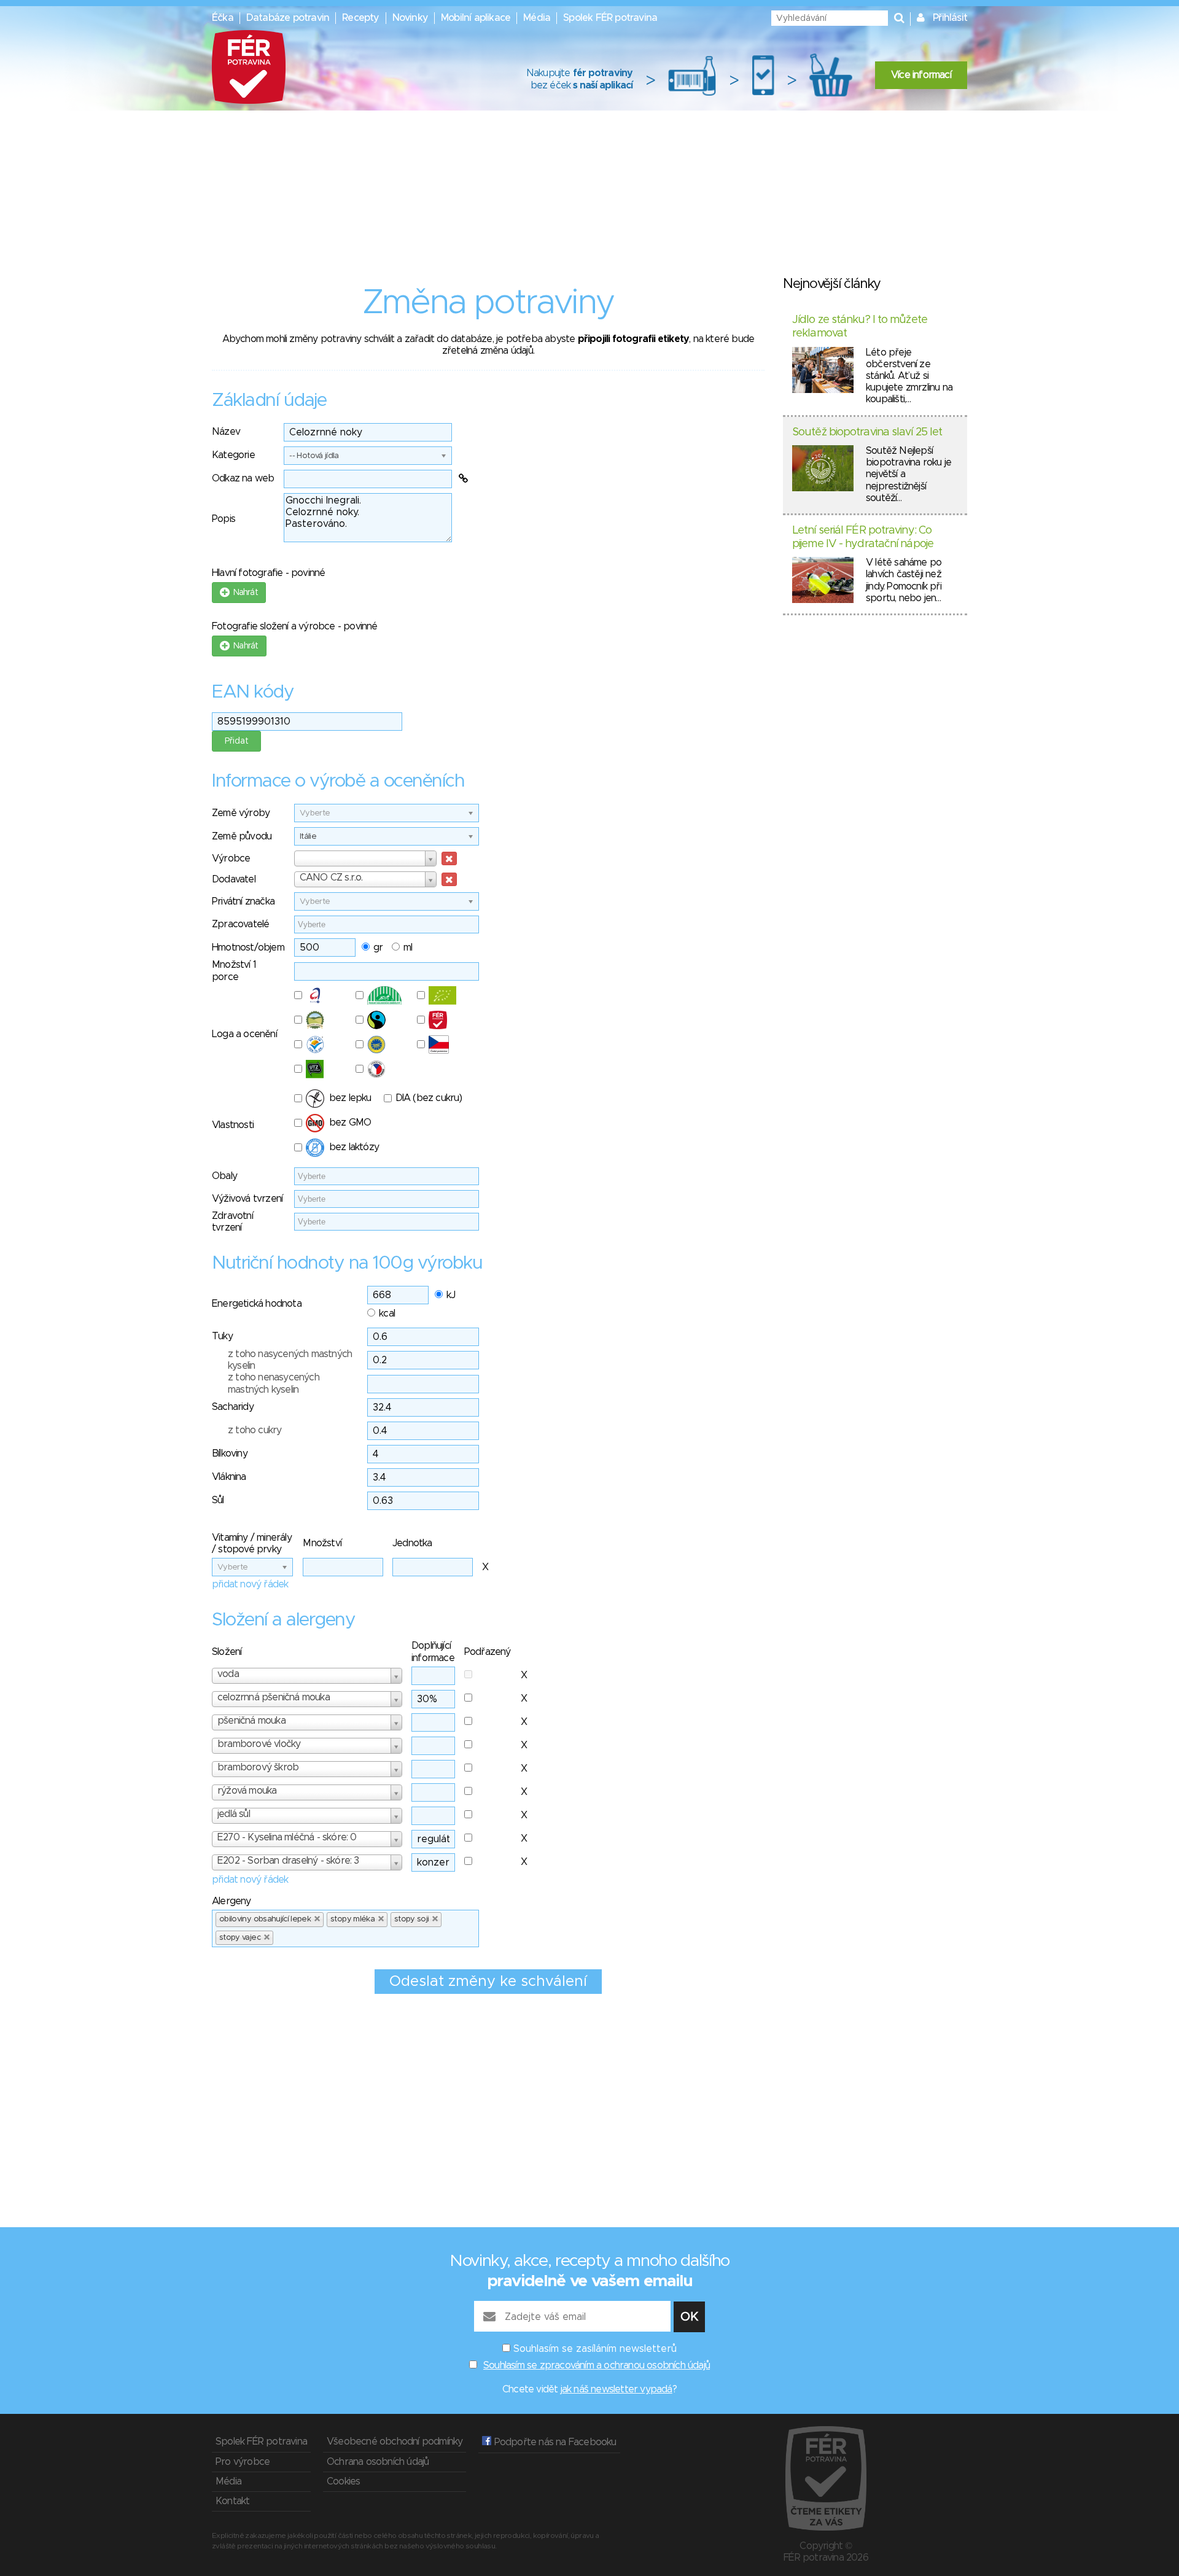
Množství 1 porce (234, 971)
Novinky (410, 18)
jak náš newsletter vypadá (617, 2389)
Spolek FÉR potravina (610, 18)
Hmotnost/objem (248, 948)
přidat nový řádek (250, 1584)
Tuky (222, 1336)
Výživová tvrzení (247, 1199)
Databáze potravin (288, 18)
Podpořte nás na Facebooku (554, 2442)
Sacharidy (233, 1407)
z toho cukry (255, 1430)
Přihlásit (950, 18)
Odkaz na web (243, 478)
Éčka (223, 18)
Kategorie (233, 455)
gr (378, 948)
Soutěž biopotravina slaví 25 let (867, 432)
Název (226, 432)
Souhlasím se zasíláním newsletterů (595, 2349)
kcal (387, 1313)
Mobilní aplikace (476, 18)
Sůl (218, 1500)
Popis (224, 519)
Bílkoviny (230, 1453)
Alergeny (232, 1901)
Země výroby (241, 813)
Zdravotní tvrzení (232, 1222)
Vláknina (229, 1477)
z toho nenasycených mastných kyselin (274, 1383)
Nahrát (243, 593)
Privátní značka (243, 901)
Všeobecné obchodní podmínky (395, 2442)
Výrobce (231, 858)
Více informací (921, 75)
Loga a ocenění (244, 1034)
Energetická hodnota (257, 1304)
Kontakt (232, 2501)
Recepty (360, 18)
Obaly (224, 1176)
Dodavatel (234, 879)
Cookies (343, 2481)
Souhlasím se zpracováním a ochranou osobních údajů (597, 2365)
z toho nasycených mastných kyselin (290, 1360)
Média (537, 18)
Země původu (242, 836)
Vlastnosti (233, 1125)
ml (408, 948)
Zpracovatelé (240, 924)
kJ (451, 1295)
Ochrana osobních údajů (378, 2462)
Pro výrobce (243, 2462)
